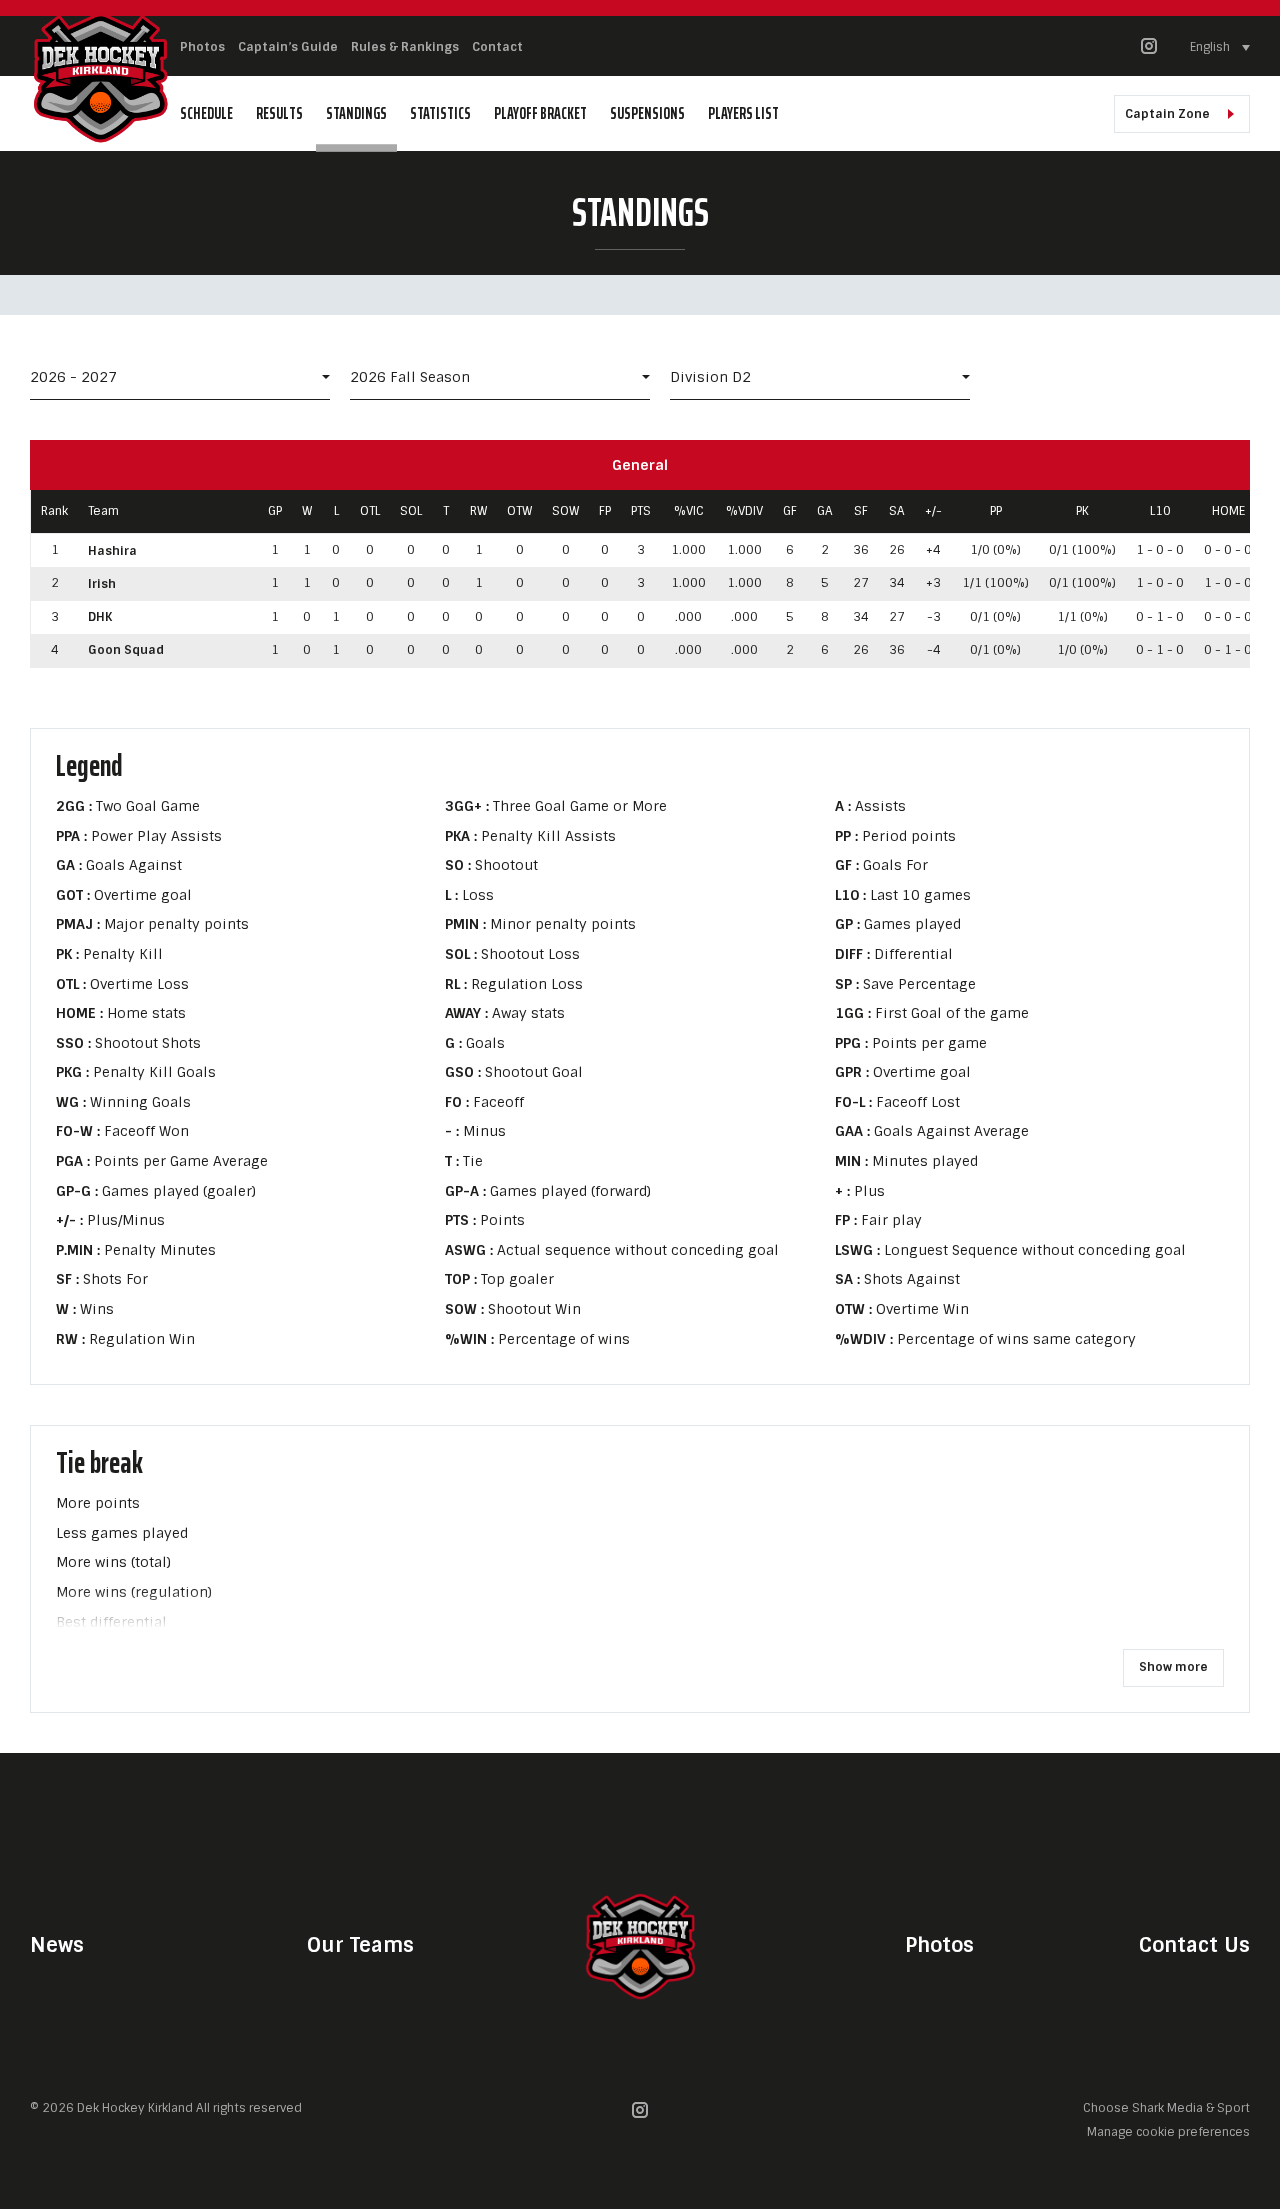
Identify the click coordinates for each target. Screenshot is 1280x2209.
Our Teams (360, 1945)
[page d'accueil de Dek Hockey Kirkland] (100, 75)
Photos (202, 47)
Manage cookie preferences (1168, 2131)
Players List (743, 113)
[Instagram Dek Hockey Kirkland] (1149, 50)
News (57, 1945)
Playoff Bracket (540, 113)
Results (279, 113)
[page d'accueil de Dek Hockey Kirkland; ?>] (640, 1944)
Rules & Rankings (405, 47)
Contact (497, 47)
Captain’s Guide (288, 47)
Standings (356, 113)
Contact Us (1194, 1945)
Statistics (440, 113)
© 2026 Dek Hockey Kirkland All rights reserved (166, 2108)
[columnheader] (55, 512)
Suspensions (647, 113)
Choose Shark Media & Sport (1166, 2108)
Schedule (206, 113)
